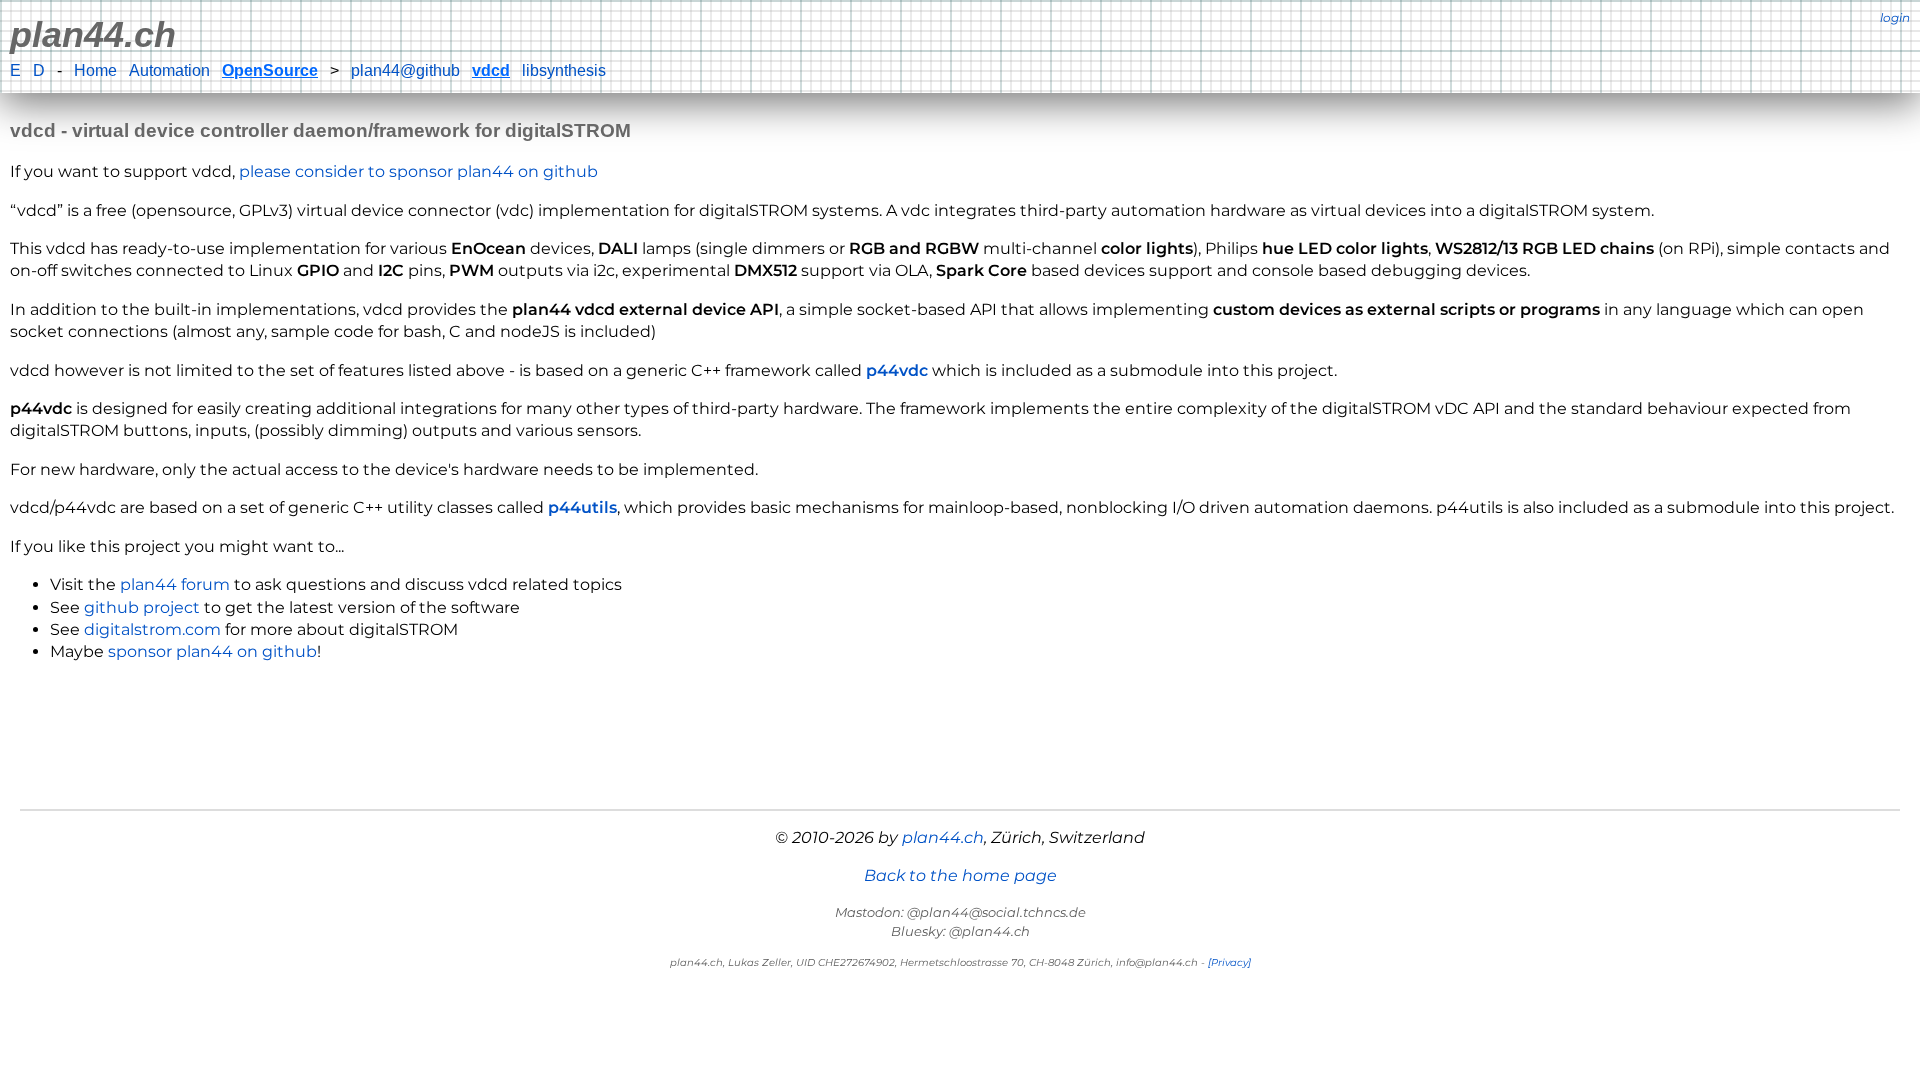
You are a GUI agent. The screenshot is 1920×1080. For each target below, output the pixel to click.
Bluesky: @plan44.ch (960, 931)
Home (95, 70)
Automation (169, 70)
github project (142, 607)
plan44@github (405, 70)
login (1895, 17)
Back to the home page (960, 875)
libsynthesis (564, 70)
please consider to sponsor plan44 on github (418, 171)
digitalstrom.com (152, 629)
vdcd (491, 70)
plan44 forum (175, 584)
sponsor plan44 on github (212, 651)
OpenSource (270, 70)
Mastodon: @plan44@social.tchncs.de (960, 912)
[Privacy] (1229, 962)
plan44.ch (93, 34)
